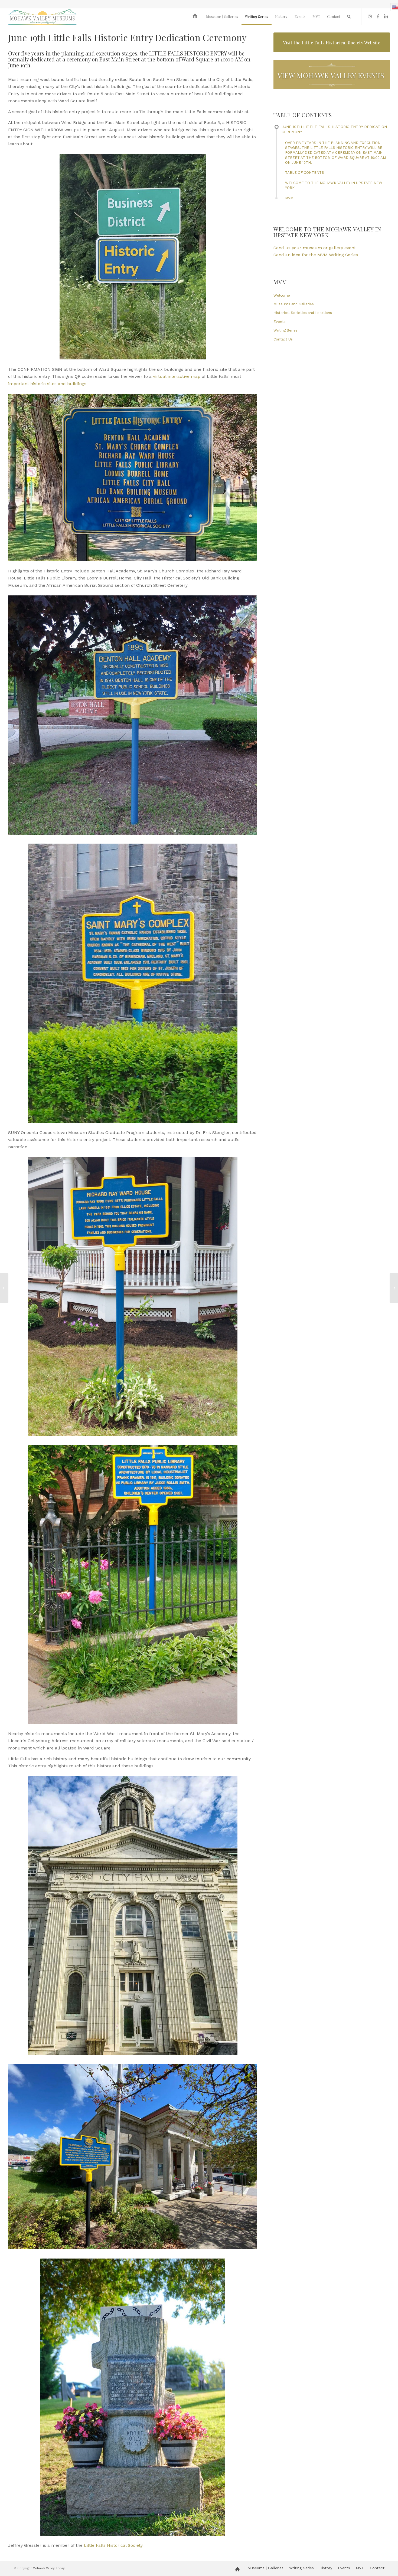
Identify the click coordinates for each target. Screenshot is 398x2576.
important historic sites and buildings (47, 384)
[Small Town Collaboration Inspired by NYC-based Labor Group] (394, 1288)
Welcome (282, 295)
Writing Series (286, 330)
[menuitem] (196, 17)
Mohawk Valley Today (49, 2568)
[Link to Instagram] (370, 16)
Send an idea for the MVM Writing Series (316, 255)
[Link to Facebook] (378, 16)
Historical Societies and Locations (303, 313)
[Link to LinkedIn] (386, 16)
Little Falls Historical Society (113, 2545)
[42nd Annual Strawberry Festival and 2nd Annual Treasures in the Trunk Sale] (4, 1288)
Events (280, 322)
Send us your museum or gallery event (315, 248)
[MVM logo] (42, 17)
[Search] (349, 17)
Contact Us (283, 339)
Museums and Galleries (294, 304)
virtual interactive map (177, 376)
